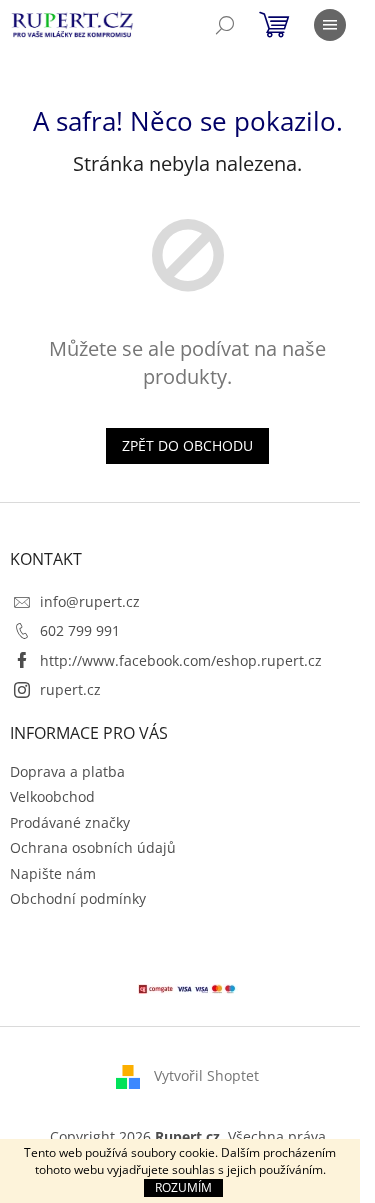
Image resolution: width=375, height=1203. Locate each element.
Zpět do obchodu (187, 445)
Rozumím (183, 1187)
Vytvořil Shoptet (206, 1074)
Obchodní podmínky (78, 898)
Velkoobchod (52, 796)
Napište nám (53, 873)
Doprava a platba (67, 771)
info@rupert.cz (90, 601)
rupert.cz (70, 689)
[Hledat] (225, 25)
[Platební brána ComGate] (188, 986)
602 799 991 (80, 630)
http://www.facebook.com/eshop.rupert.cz (181, 660)
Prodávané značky (70, 822)
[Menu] (330, 25)
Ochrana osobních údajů (93, 847)
